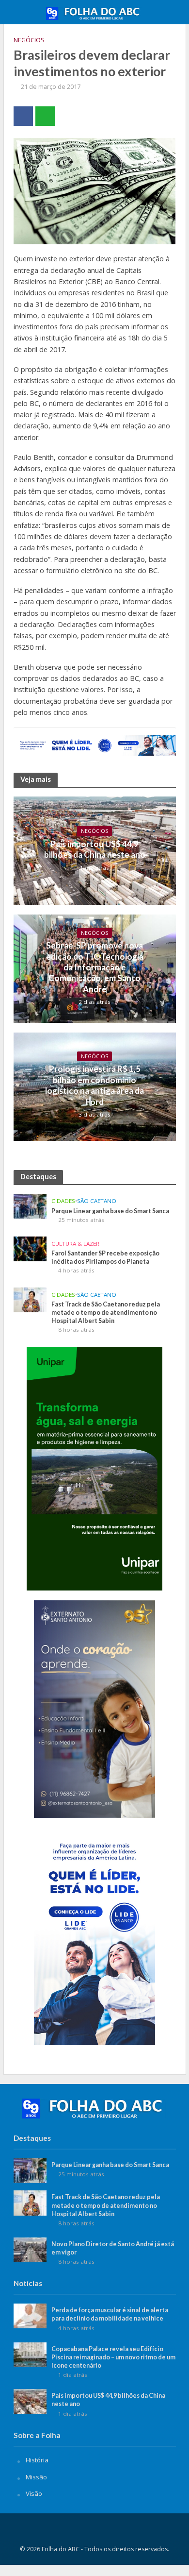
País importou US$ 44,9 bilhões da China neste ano (95, 849)
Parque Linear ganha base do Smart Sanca (110, 1211)
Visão (34, 2493)
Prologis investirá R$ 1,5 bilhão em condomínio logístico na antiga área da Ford (94, 1085)
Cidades (63, 1201)
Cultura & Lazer (75, 1244)
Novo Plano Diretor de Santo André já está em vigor (113, 2248)
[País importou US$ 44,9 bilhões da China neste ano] (30, 2401)
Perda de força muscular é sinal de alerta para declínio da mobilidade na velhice (110, 2314)
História (37, 2460)
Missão (36, 2477)
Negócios (29, 40)
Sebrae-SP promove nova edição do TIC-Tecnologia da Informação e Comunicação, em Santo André (95, 967)
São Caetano (97, 1201)
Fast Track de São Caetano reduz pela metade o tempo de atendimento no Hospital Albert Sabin (106, 1313)
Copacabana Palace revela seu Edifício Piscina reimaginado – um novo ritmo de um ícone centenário (113, 2357)
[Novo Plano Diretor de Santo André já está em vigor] (30, 2249)
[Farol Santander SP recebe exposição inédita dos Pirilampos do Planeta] (30, 1248)
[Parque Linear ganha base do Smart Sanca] (30, 1205)
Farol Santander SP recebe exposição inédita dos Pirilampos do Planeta (105, 1257)
